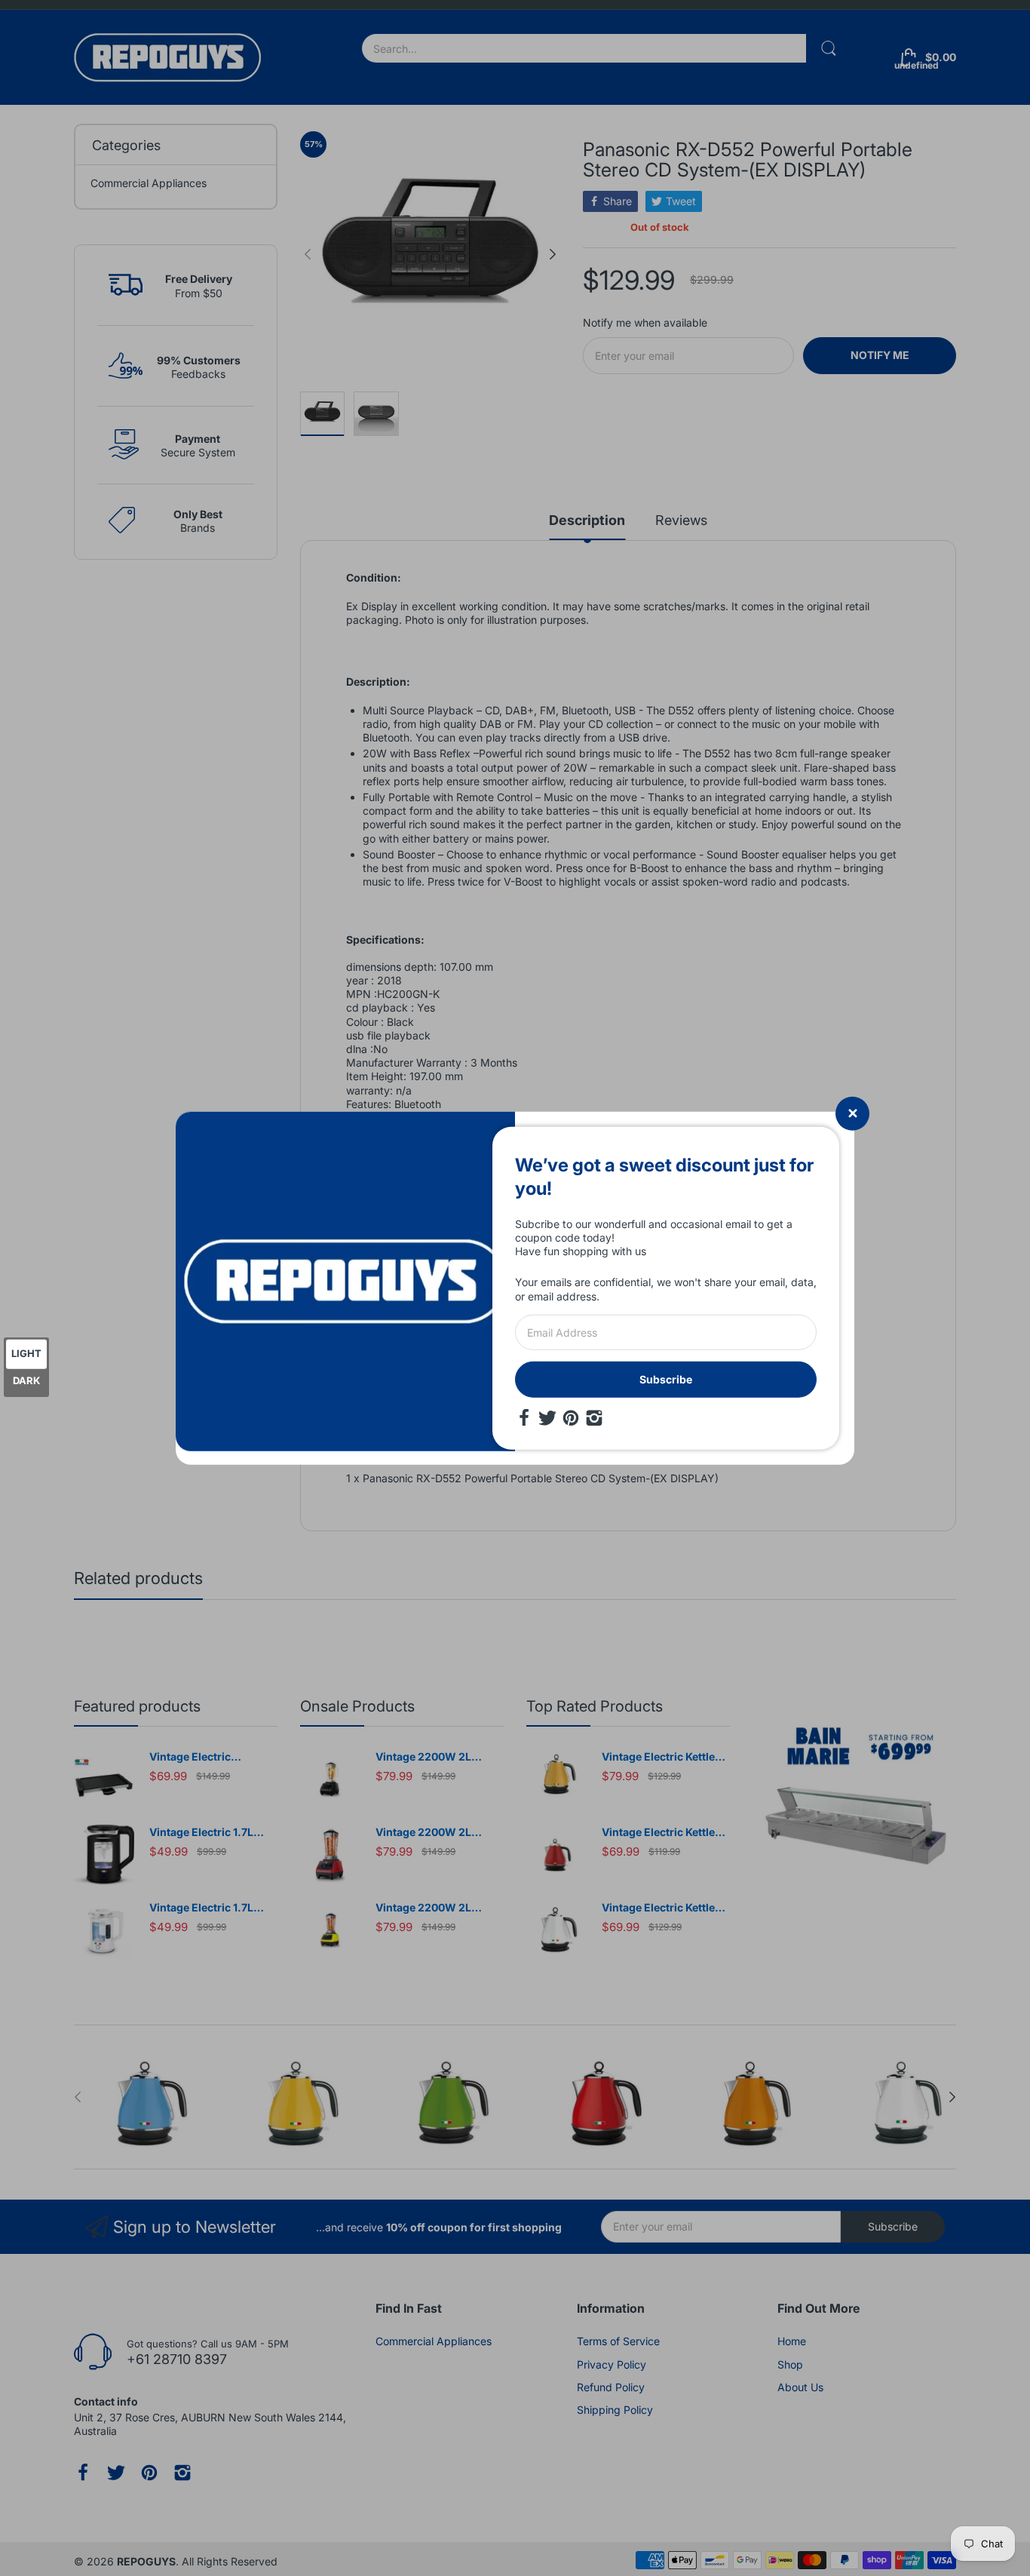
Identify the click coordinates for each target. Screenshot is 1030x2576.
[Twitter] (547, 1418)
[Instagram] (594, 1418)
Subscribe (666, 1379)
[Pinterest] (571, 1418)
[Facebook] (524, 1418)
